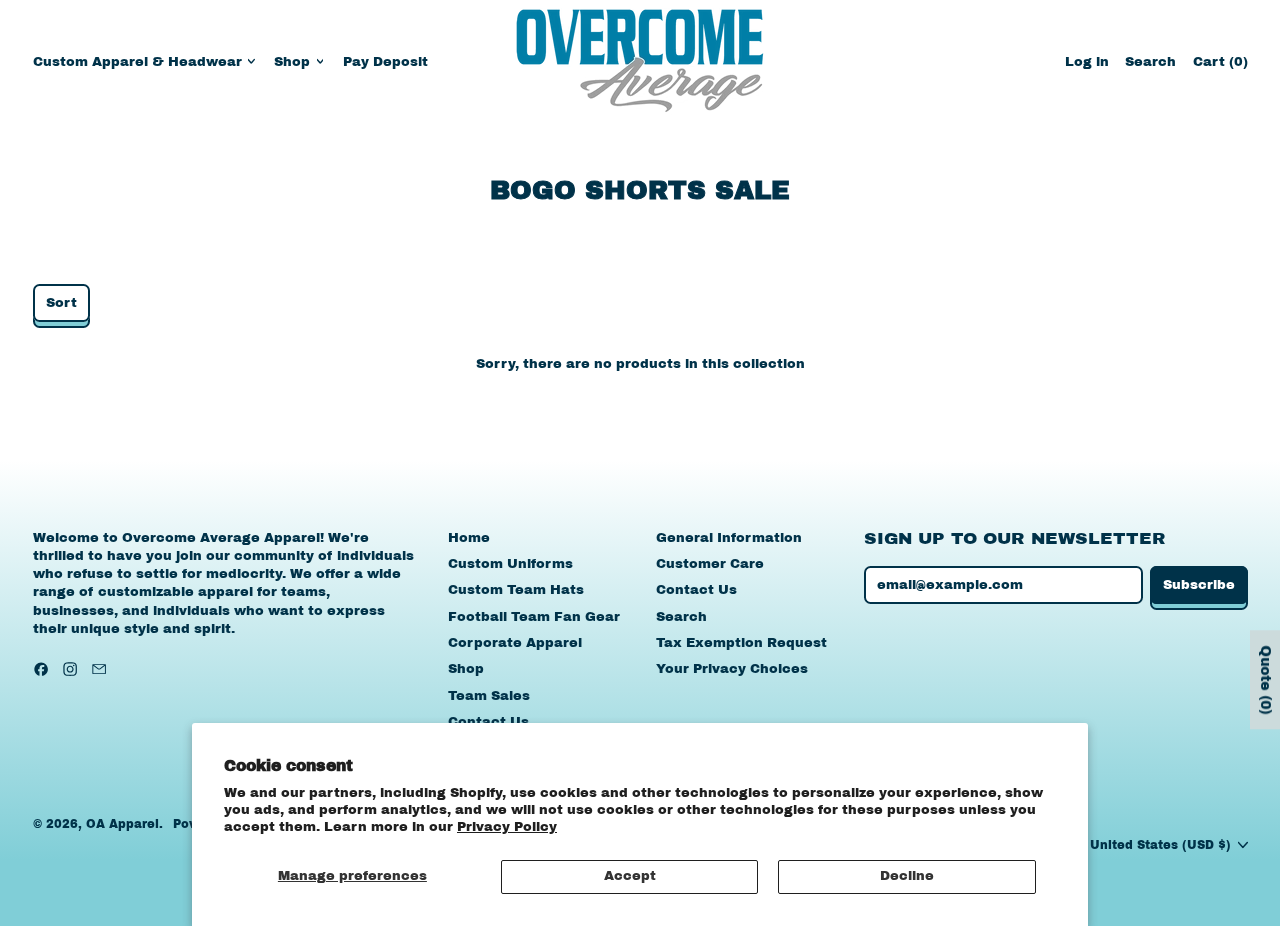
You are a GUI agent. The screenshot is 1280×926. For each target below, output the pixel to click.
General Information (729, 538)
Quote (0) (1265, 679)
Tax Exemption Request (741, 643)
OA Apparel (122, 824)
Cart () (1220, 66)
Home (469, 538)
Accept (630, 876)
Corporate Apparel (515, 643)
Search (681, 617)
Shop (466, 669)
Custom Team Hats (516, 590)
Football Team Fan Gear (534, 617)
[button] (1150, 61)
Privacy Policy (507, 827)
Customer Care (710, 564)
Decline (907, 876)
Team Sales (489, 696)
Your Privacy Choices (732, 669)
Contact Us (488, 722)
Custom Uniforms (510, 564)
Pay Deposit (385, 62)
